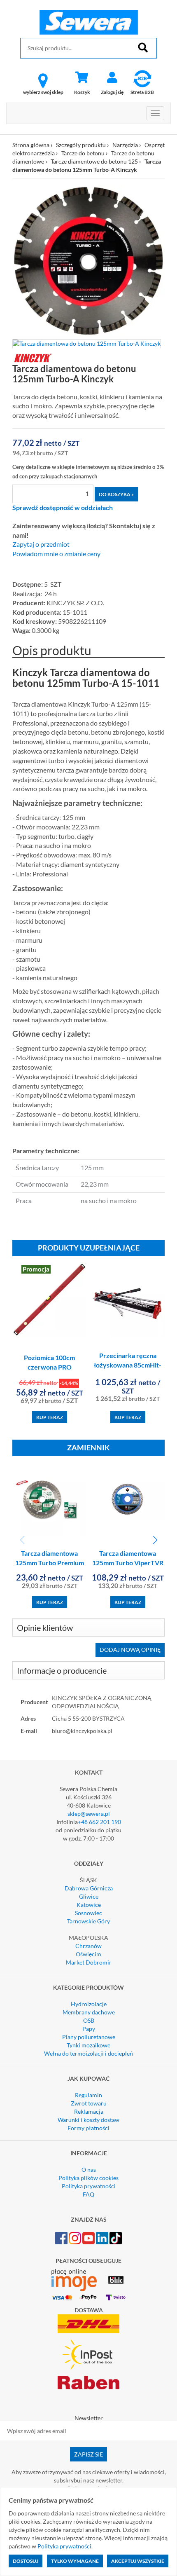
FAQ (88, 2194)
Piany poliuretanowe (89, 2037)
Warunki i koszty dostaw (88, 2120)
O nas (89, 2170)
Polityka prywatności (89, 2186)
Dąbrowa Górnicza (89, 1888)
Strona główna (31, 145)
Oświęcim (88, 1954)
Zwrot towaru (89, 2103)
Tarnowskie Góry (88, 1921)
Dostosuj (26, 2561)
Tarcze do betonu (83, 153)
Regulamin (88, 2095)
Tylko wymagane (75, 2561)
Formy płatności (88, 2128)
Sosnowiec (88, 1913)
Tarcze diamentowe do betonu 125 (94, 161)
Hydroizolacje (89, 2004)
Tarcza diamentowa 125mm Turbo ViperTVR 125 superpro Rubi (128, 1563)
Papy (89, 2029)
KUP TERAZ (50, 1417)
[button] (155, 1540)
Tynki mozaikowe (88, 2045)
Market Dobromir (89, 1962)
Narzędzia (125, 145)
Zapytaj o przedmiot (41, 544)
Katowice (89, 1905)
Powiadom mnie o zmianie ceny (56, 554)
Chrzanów (88, 1946)
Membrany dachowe (89, 2012)
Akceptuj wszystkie (138, 2561)
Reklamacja (89, 2111)
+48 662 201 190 (99, 1822)
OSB (89, 2020)
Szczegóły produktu (81, 145)
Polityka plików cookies (88, 2178)
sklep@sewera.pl (89, 1814)
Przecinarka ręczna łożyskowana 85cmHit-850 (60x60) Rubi (128, 1365)
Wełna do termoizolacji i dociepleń (88, 2053)
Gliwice (89, 1896)
